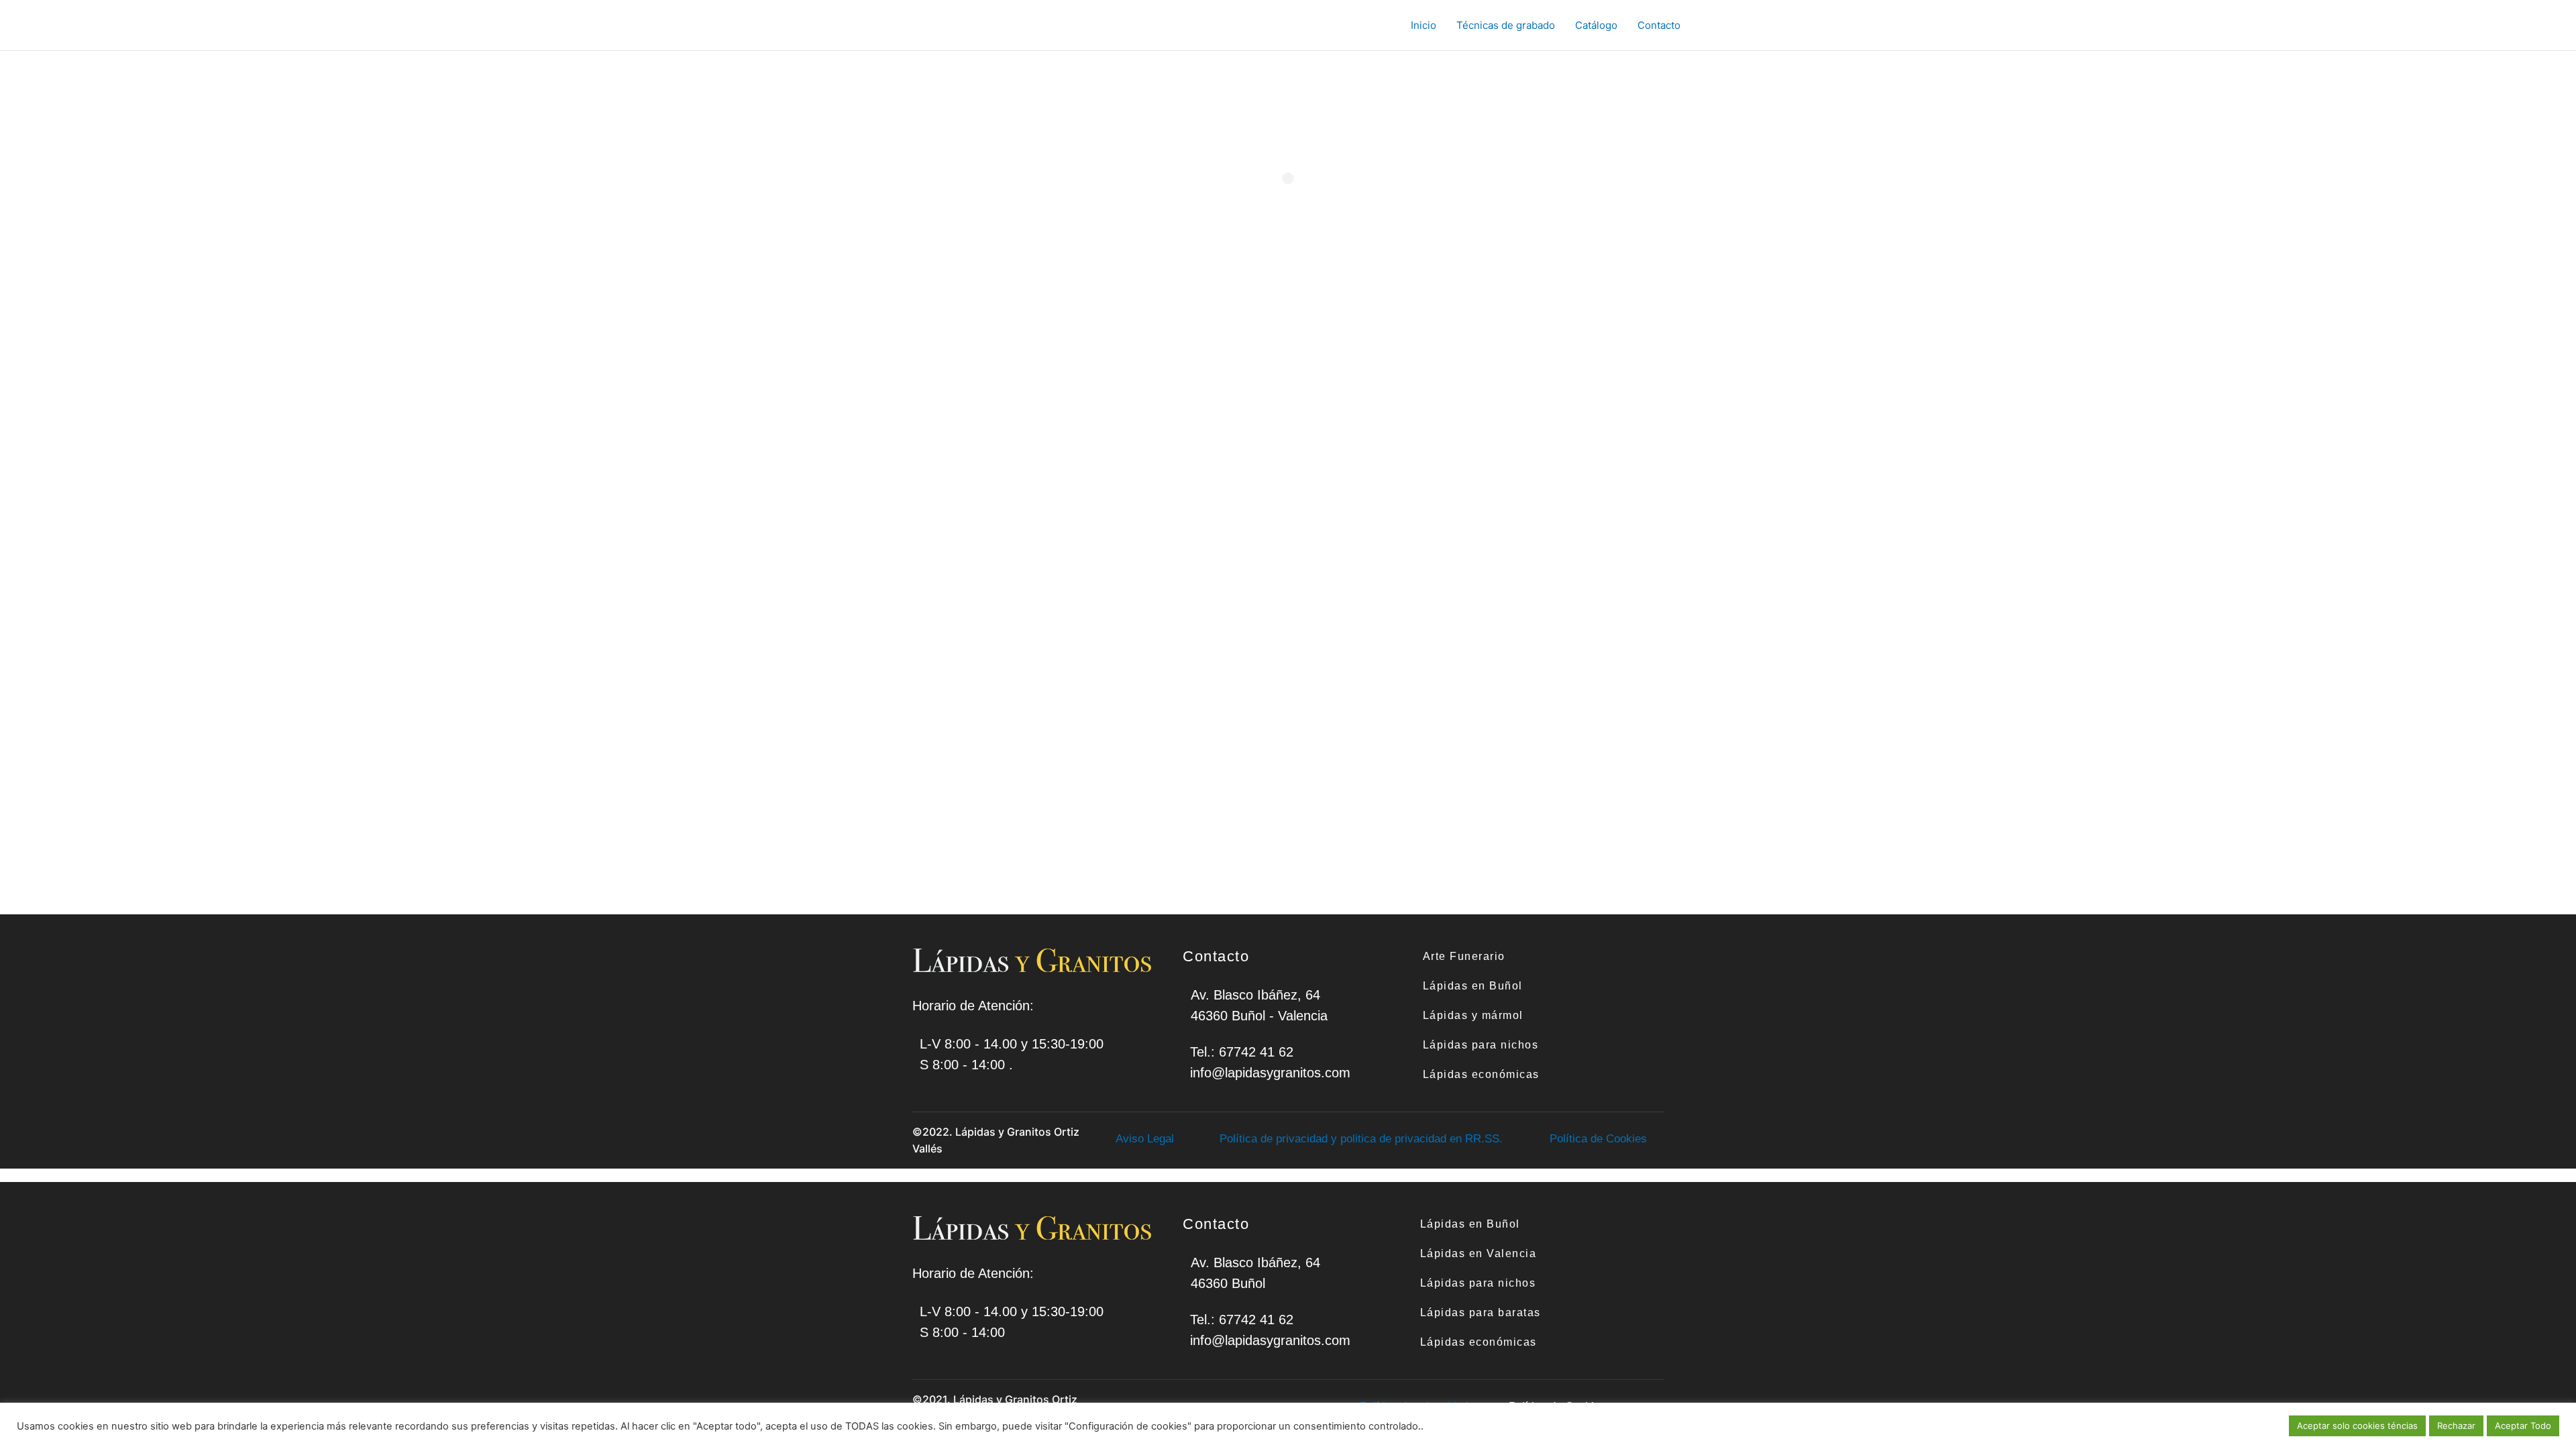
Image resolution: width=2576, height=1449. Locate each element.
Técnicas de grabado (1506, 25)
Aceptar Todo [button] (2523, 1426)
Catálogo (1596, 25)
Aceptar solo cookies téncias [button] (2357, 1426)
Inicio (1424, 25)
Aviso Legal (1145, 1139)
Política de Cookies (1598, 1139)
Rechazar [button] (2456, 1426)
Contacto (1659, 25)
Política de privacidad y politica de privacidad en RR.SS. (1361, 1139)
